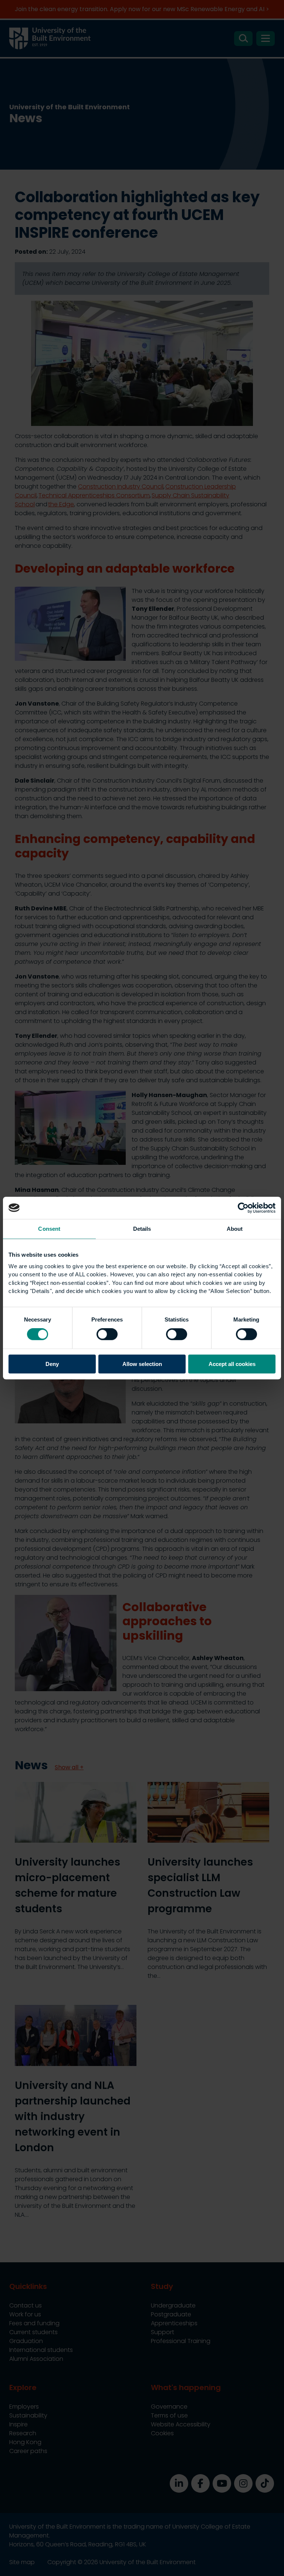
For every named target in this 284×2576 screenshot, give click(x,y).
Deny (52, 1364)
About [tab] (235, 1229)
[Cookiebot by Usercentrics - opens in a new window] (243, 1208)
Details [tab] (142, 1229)
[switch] (107, 1334)
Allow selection (142, 1364)
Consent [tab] (49, 1229)
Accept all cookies (232, 1364)
